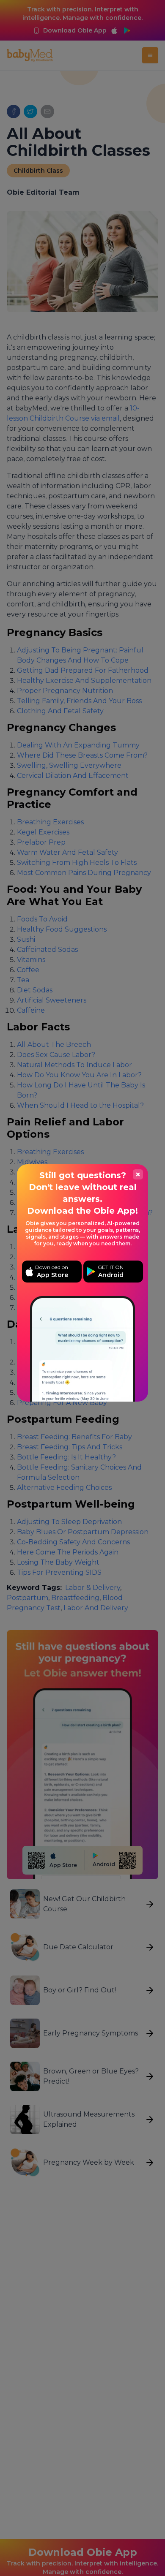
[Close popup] (138, 1174)
